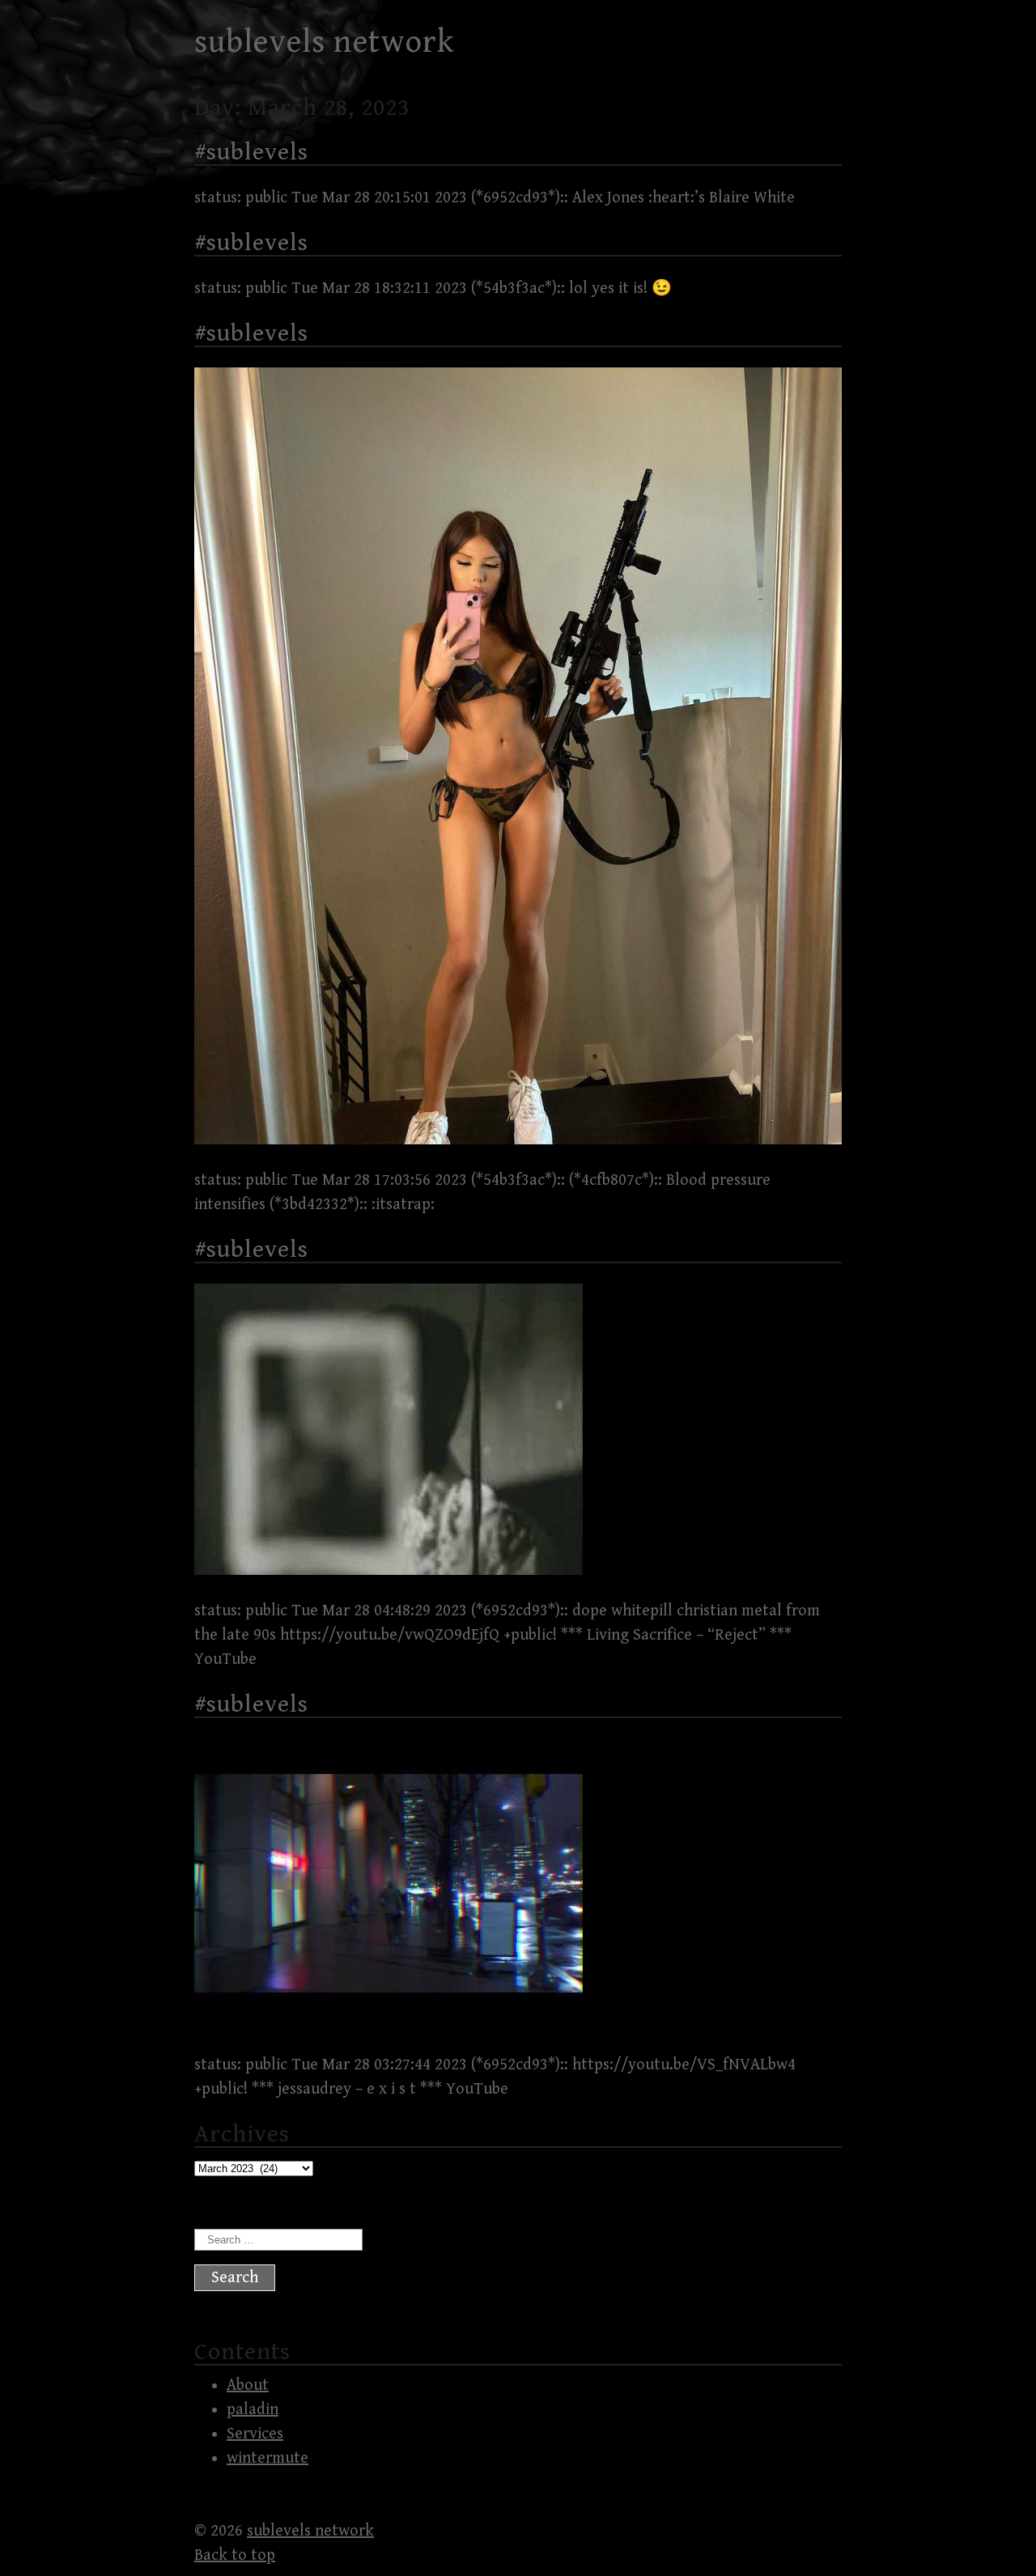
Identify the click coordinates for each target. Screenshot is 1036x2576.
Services (255, 2434)
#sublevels (251, 152)
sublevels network (325, 42)
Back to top (235, 2555)
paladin (253, 2410)
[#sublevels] (518, 1140)
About (248, 2385)
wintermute (267, 2458)
